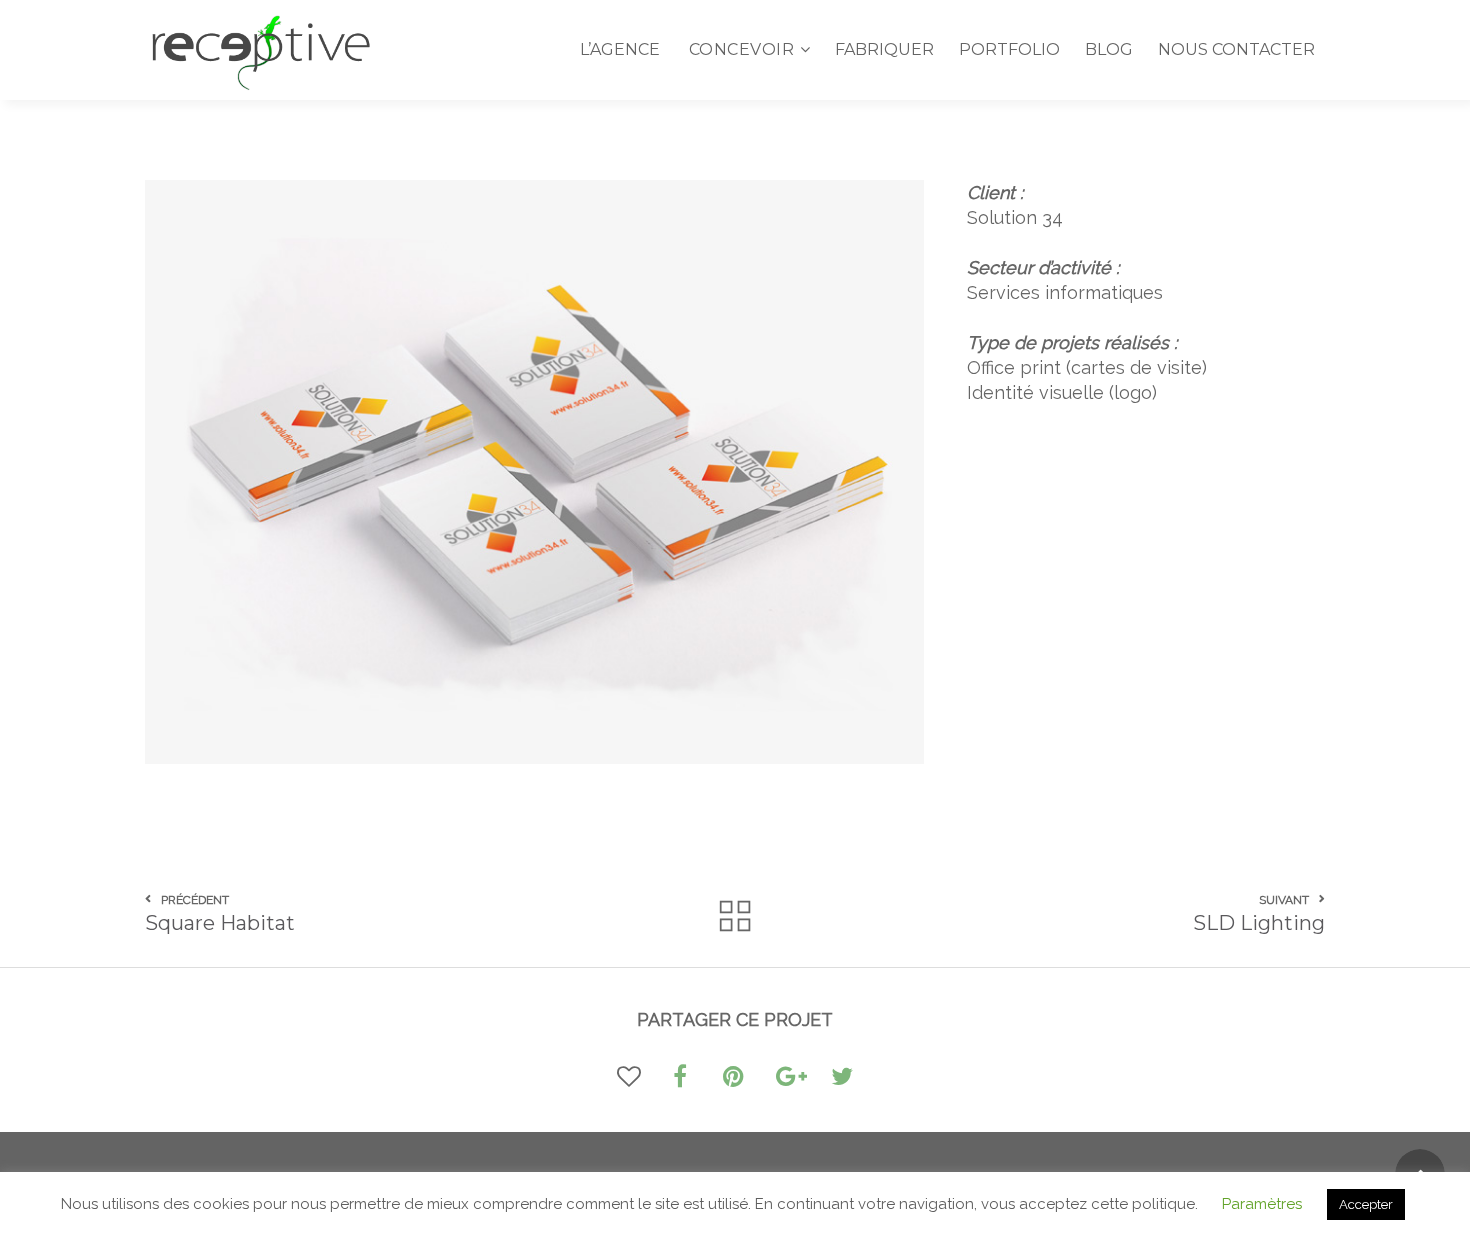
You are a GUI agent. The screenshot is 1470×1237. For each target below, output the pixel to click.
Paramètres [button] (1262, 1204)
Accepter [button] (1366, 1204)
